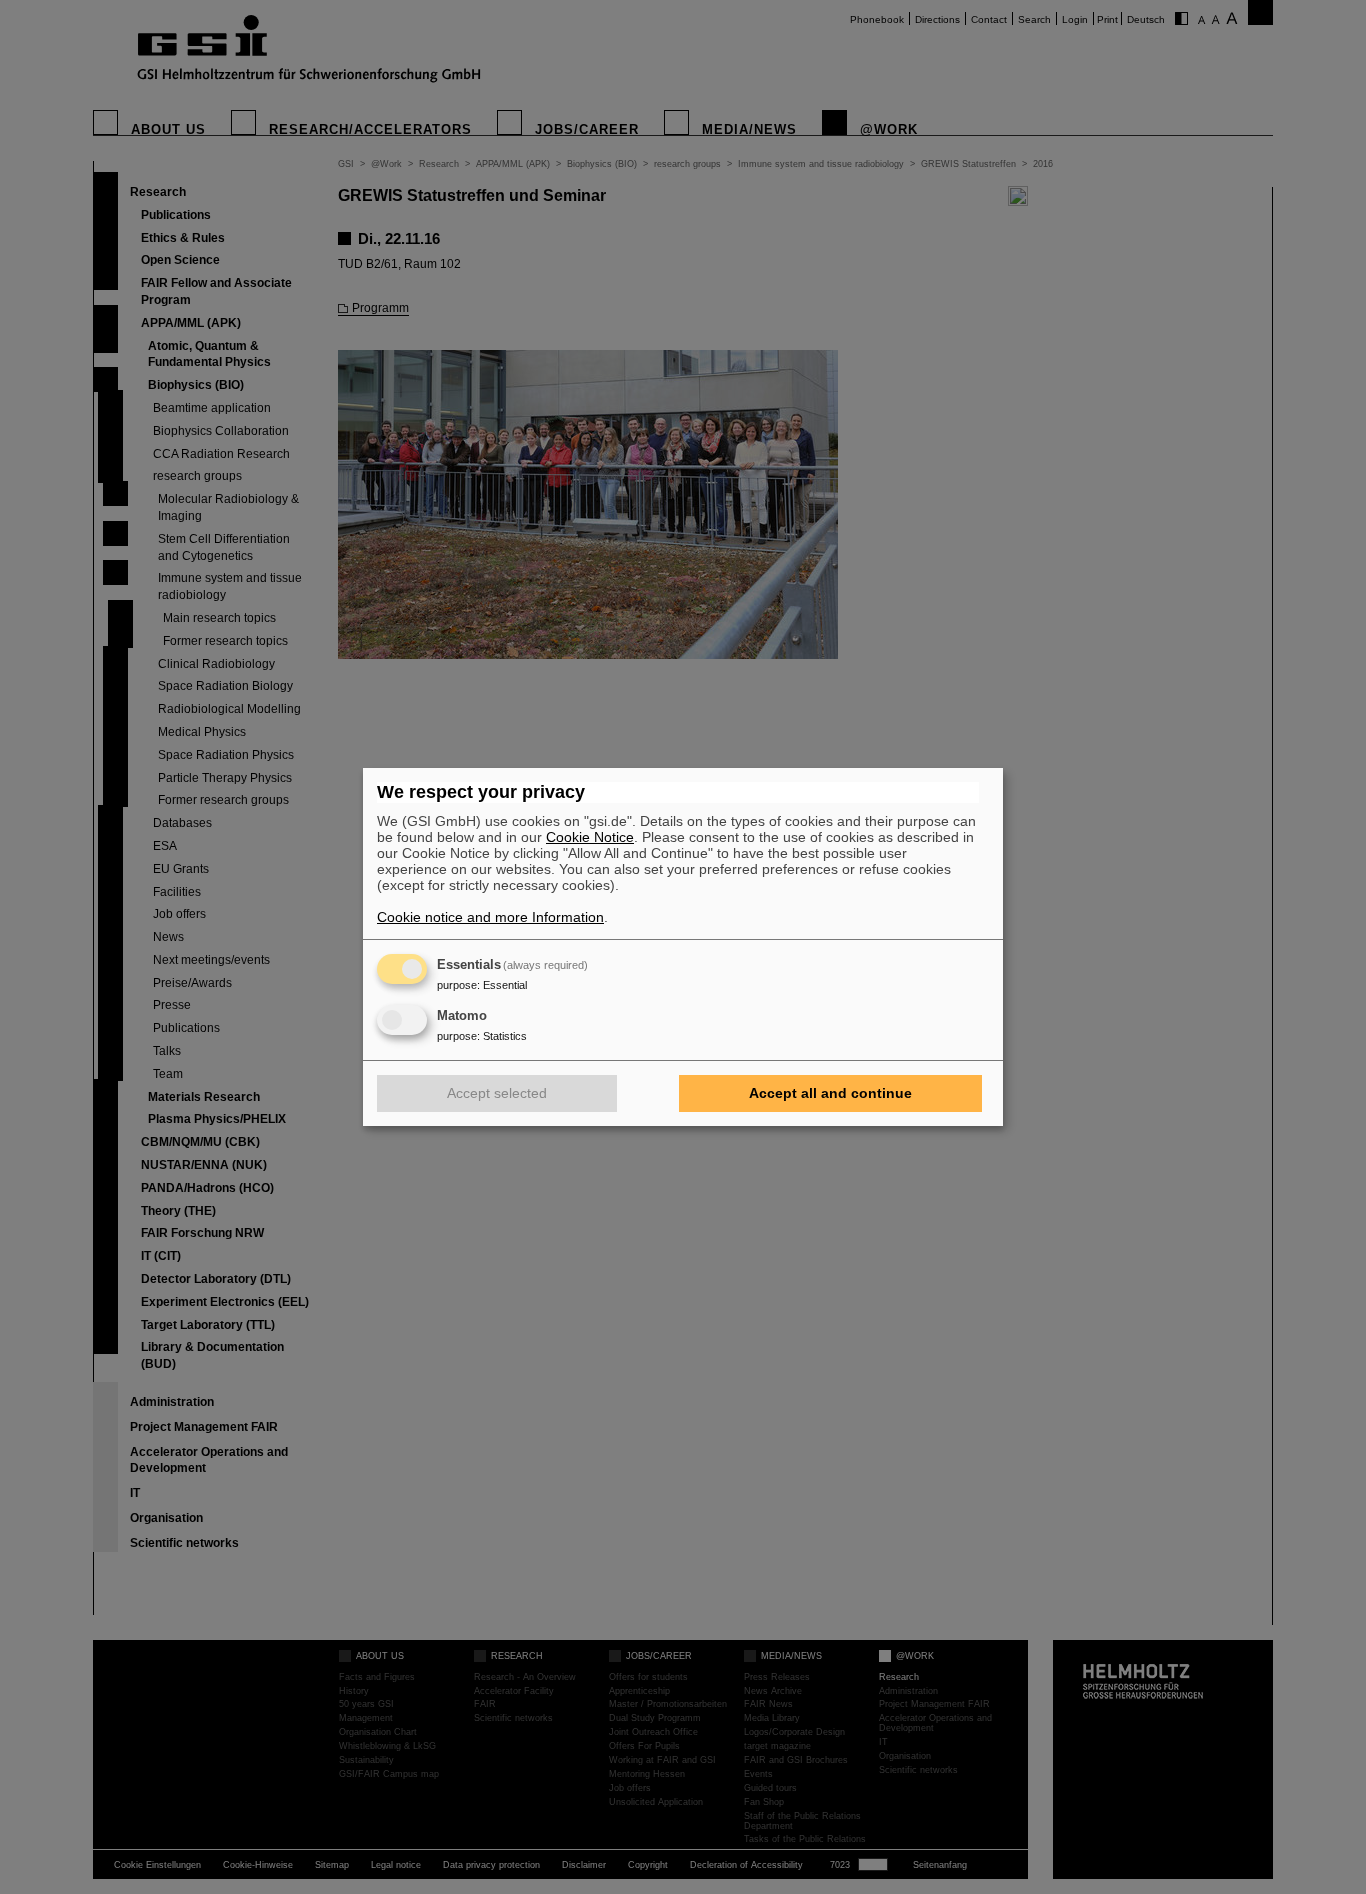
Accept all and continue (830, 1093)
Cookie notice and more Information (490, 917)
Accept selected (497, 1093)
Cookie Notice (590, 837)
